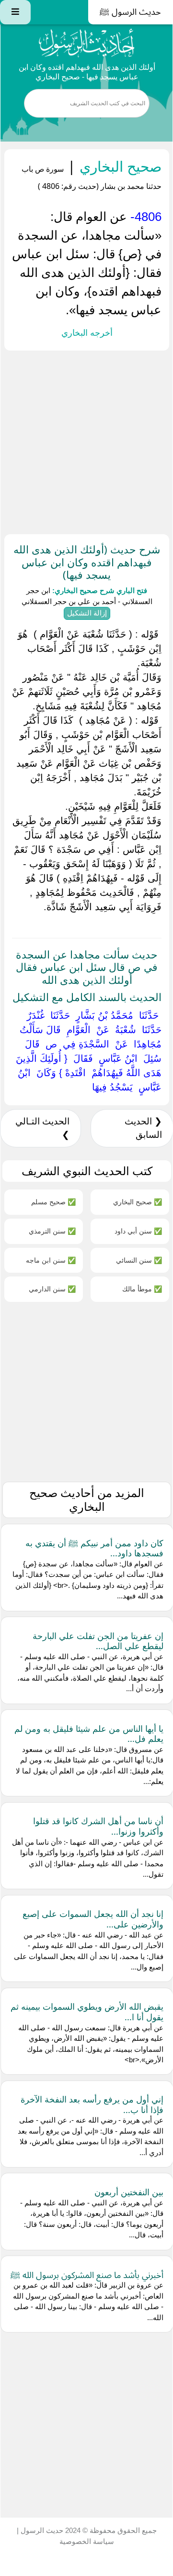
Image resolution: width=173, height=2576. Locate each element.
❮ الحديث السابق (143, 1128)
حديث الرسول (41, 2530)
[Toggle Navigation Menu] (15, 12)
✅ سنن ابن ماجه (51, 1260)
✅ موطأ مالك (142, 1289)
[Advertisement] (87, 440)
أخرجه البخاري (87, 333)
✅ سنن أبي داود (138, 1231)
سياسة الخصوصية (87, 2541)
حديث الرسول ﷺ (130, 12)
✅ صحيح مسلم (53, 1202)
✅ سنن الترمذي (52, 1231)
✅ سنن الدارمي (52, 1289)
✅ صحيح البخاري (138, 1202)
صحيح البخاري (119, 166)
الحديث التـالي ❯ (42, 1128)
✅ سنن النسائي (139, 1260)
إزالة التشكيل (87, 613)
